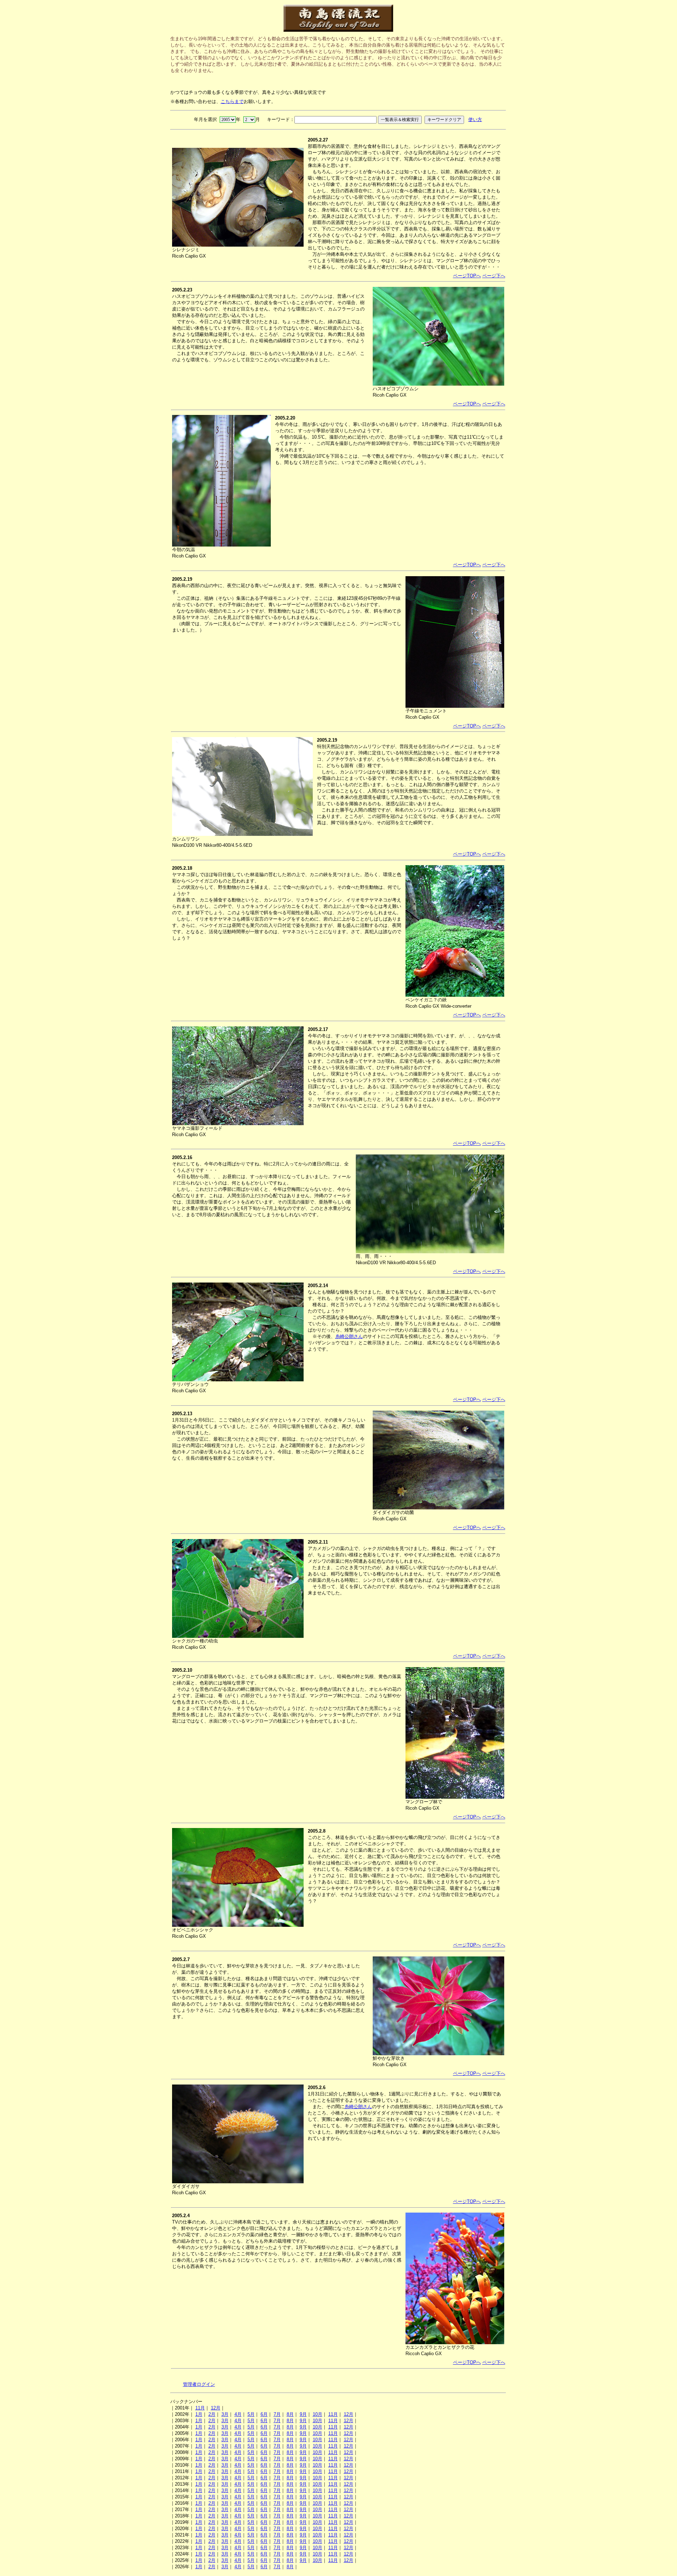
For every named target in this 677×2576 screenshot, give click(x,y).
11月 (200, 2408)
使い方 (475, 119)
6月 (264, 2414)
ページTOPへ (467, 276)
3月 (225, 2414)
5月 (251, 2414)
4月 (238, 2414)
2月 (212, 2414)
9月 (303, 2414)
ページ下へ (494, 276)
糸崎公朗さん (349, 1336)
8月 (290, 2414)
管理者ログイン (199, 2384)
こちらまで (232, 101)
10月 (318, 2414)
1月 (199, 2414)
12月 (216, 2408)
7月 (277, 2414)
